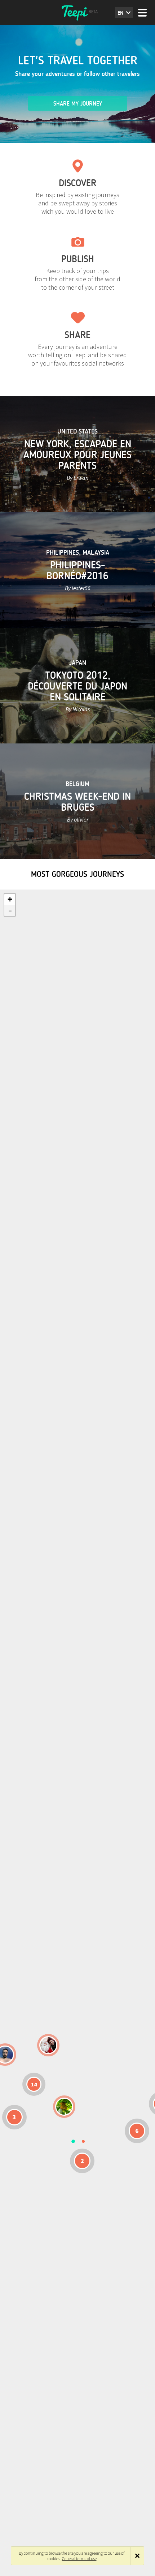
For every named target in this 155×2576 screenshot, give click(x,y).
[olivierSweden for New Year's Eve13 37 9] (48, 2045)
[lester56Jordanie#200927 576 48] (64, 2107)
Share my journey (78, 104)
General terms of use (79, 2558)
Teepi (77, 13)
